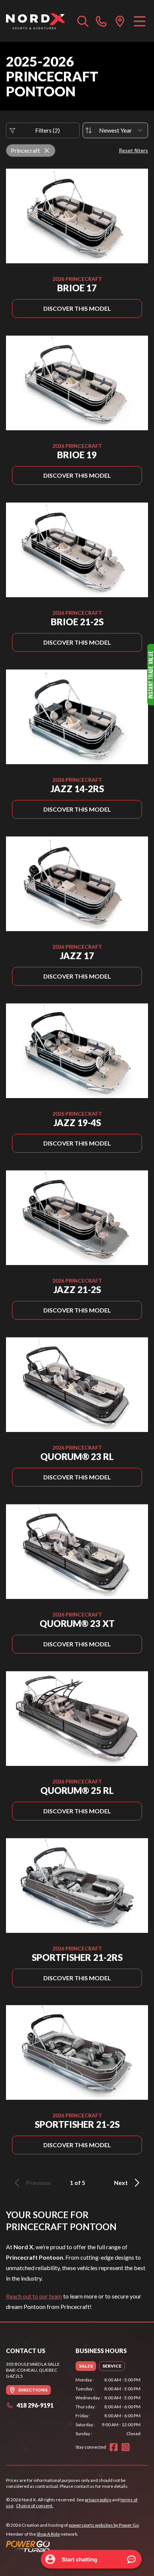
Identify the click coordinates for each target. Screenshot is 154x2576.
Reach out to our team (34, 2296)
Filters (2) (47, 130)
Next (121, 2183)
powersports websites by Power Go (104, 2525)
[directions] (120, 21)
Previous (38, 2183)
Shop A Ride (48, 2534)
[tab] (86, 2366)
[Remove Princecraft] (47, 151)
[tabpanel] (108, 2407)
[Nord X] (35, 21)
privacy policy (98, 2500)
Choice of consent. (35, 2506)
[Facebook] (114, 2447)
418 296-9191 (35, 2405)
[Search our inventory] (83, 21)
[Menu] (140, 21)
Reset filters (133, 150)
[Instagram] (126, 2447)
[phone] (101, 21)
